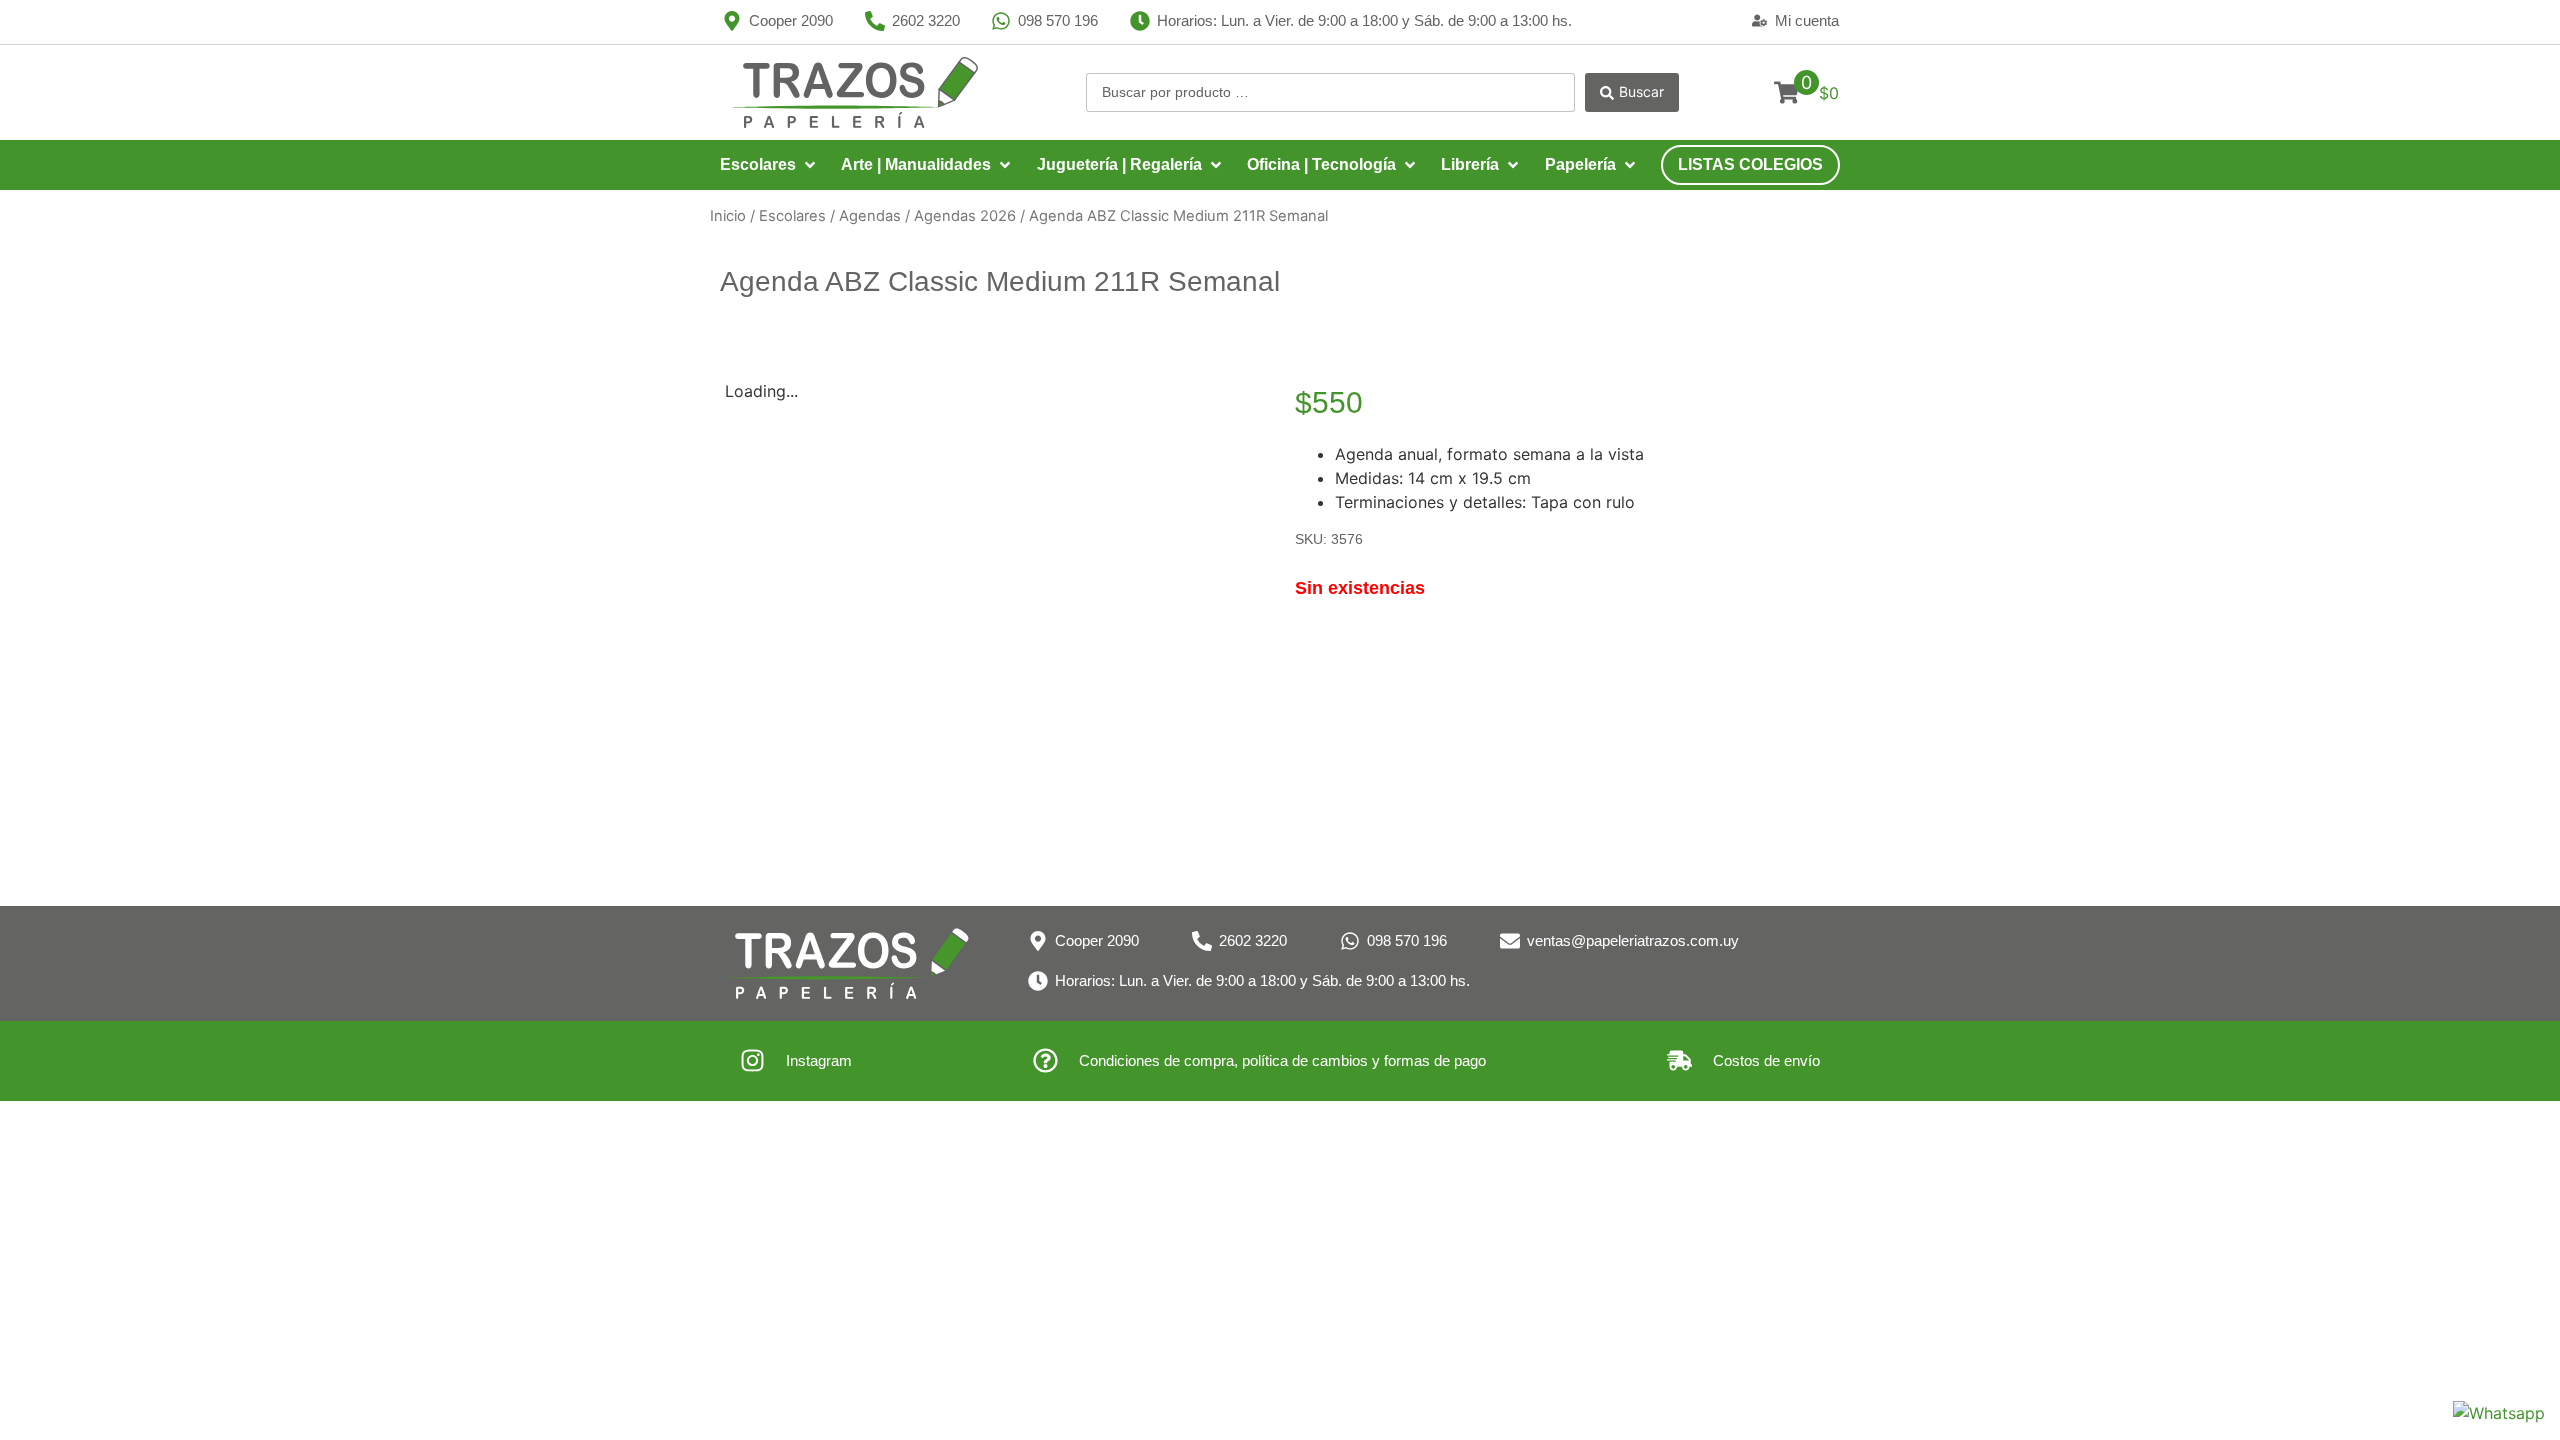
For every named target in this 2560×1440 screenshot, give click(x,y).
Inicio (728, 216)
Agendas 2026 (965, 216)
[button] (769, 165)
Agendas (870, 216)
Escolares (792, 216)
